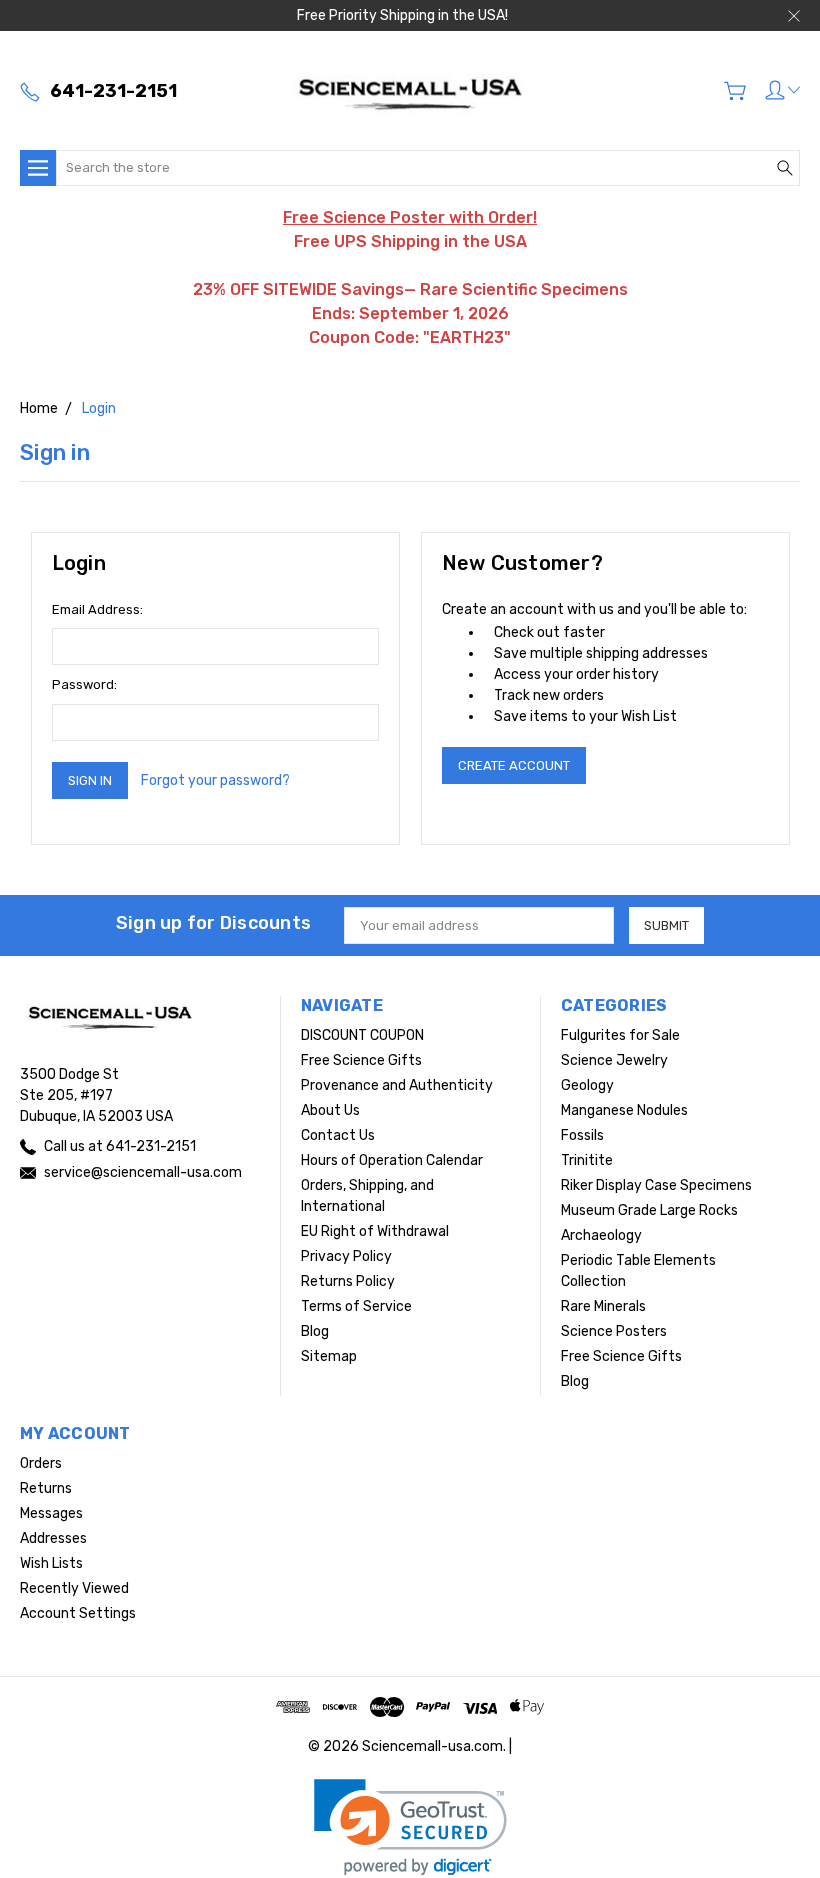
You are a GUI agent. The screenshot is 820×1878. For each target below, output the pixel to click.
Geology (587, 1085)
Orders (41, 1463)
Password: (84, 684)
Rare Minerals (603, 1306)
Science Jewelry (614, 1060)
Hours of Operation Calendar (392, 1160)
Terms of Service (356, 1306)
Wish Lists (51, 1563)
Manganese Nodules (624, 1110)
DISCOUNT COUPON (362, 1035)
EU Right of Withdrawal (375, 1231)
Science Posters (614, 1331)
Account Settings (78, 1613)
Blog (315, 1331)
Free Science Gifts (361, 1060)
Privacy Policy (346, 1256)
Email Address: (97, 609)
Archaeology (601, 1235)
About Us (330, 1110)
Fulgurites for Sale (620, 1035)
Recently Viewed (74, 1588)
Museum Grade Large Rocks (649, 1210)
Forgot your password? (215, 780)
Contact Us (338, 1135)
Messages (51, 1513)
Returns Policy (348, 1281)
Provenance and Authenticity (397, 1085)
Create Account (514, 765)
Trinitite (587, 1160)
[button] (410, 1827)
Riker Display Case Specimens (656, 1185)
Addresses (53, 1538)
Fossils (582, 1135)
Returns (46, 1488)
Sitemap (329, 1356)
